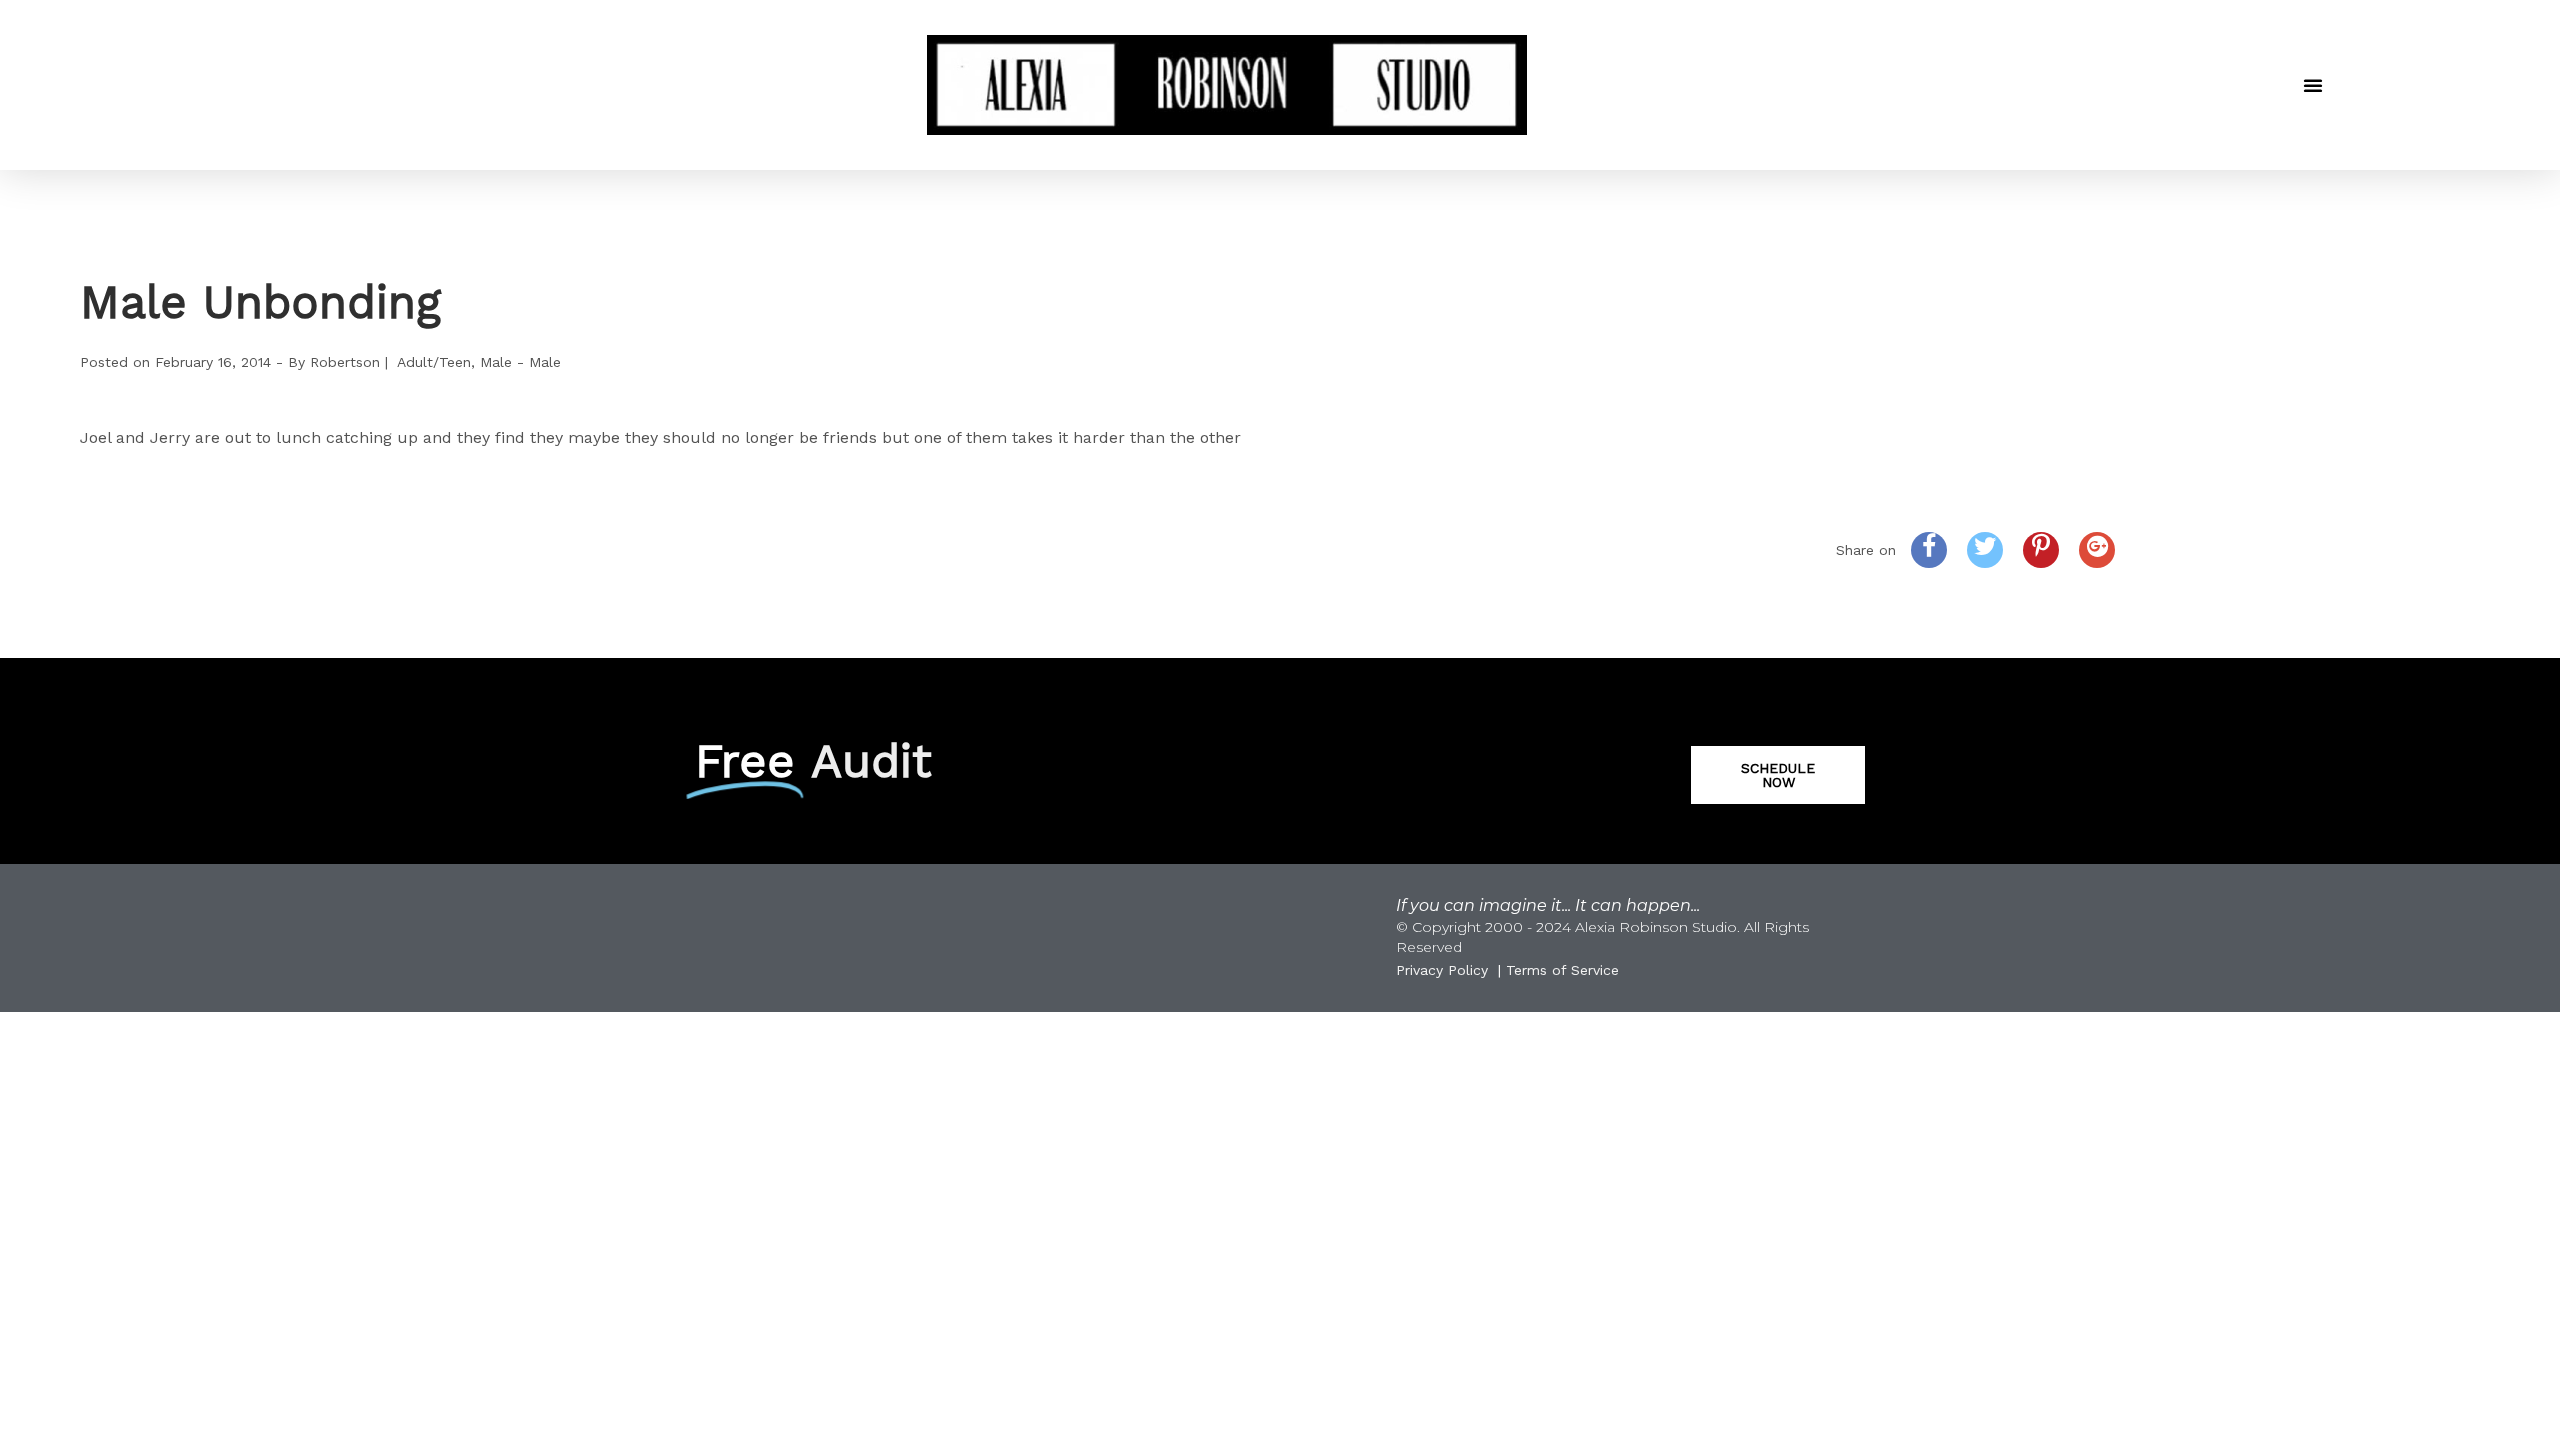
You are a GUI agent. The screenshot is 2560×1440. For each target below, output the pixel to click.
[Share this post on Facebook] (1929, 550)
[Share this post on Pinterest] (2041, 550)
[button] (2313, 85)
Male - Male (520, 362)
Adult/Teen (434, 362)
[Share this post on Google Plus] (2097, 550)
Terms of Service (1562, 970)
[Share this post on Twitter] (1985, 550)
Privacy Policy (1442, 970)
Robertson (345, 362)
